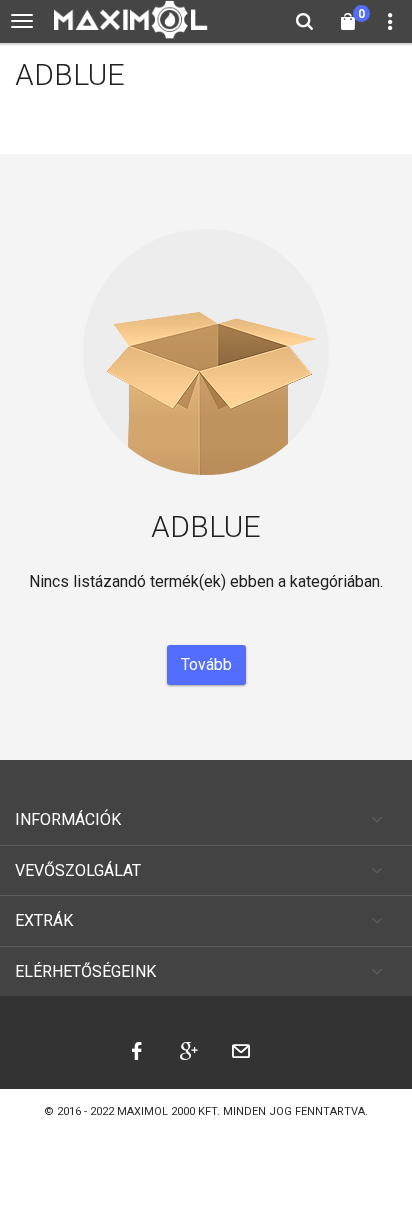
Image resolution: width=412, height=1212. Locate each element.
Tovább (206, 664)
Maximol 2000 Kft (167, 1111)
